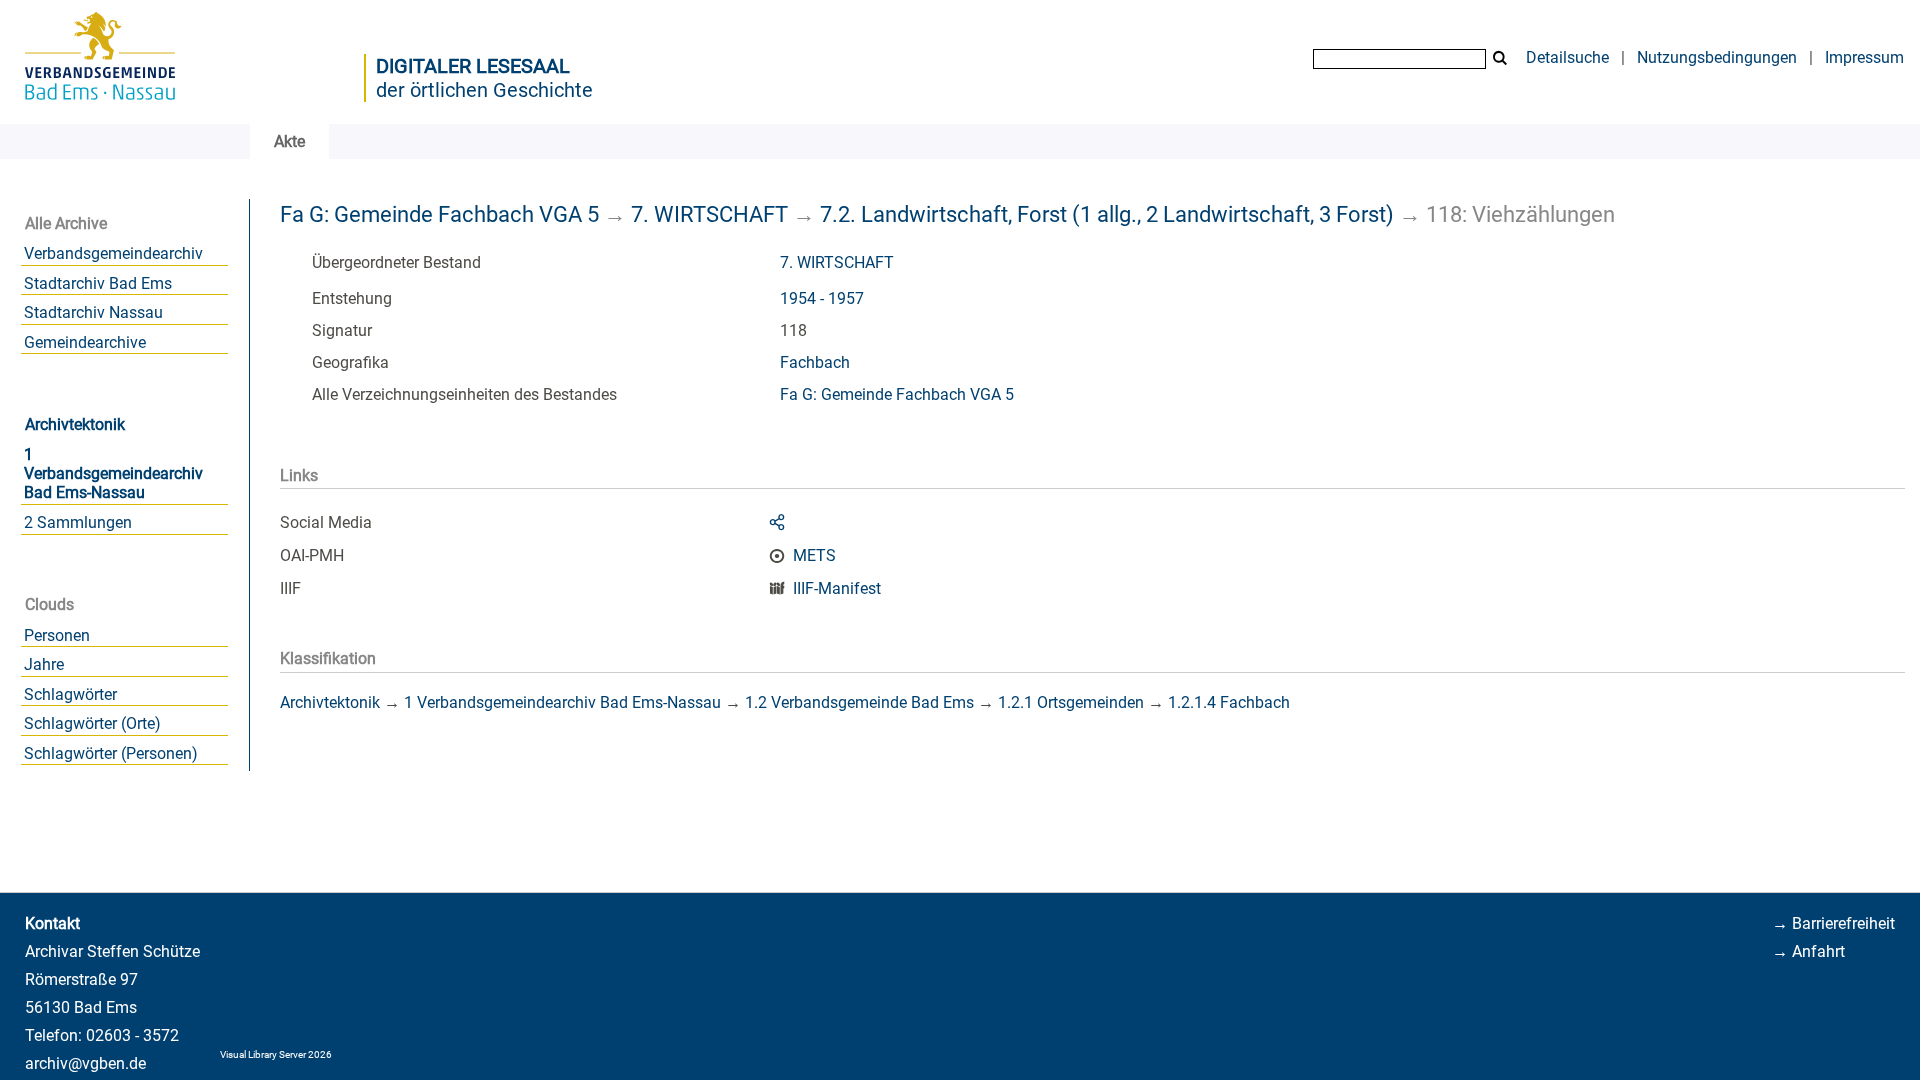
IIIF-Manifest (837, 588)
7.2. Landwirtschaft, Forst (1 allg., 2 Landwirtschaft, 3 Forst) (1107, 214)
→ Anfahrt (1808, 951)
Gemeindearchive (85, 342)
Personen (57, 635)
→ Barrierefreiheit (1833, 923)
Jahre (44, 664)
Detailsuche (1567, 57)
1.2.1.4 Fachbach (1229, 702)
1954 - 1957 (822, 298)
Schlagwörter (70, 694)
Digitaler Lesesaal (473, 66)
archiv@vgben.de (85, 1063)
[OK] (1500, 58)
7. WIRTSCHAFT (709, 214)
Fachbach (815, 362)
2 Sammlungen (78, 522)
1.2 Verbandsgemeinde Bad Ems (859, 702)
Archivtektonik (75, 424)
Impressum (1864, 57)
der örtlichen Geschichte (484, 90)
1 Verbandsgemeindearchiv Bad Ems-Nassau (113, 473)
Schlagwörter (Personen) (111, 753)
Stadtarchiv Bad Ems (98, 283)
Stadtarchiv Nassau (93, 312)
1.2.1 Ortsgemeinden (1071, 702)
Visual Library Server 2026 (276, 1054)
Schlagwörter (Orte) (92, 723)
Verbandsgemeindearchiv (113, 253)
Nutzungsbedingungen (1717, 57)
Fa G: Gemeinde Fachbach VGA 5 (439, 214)
